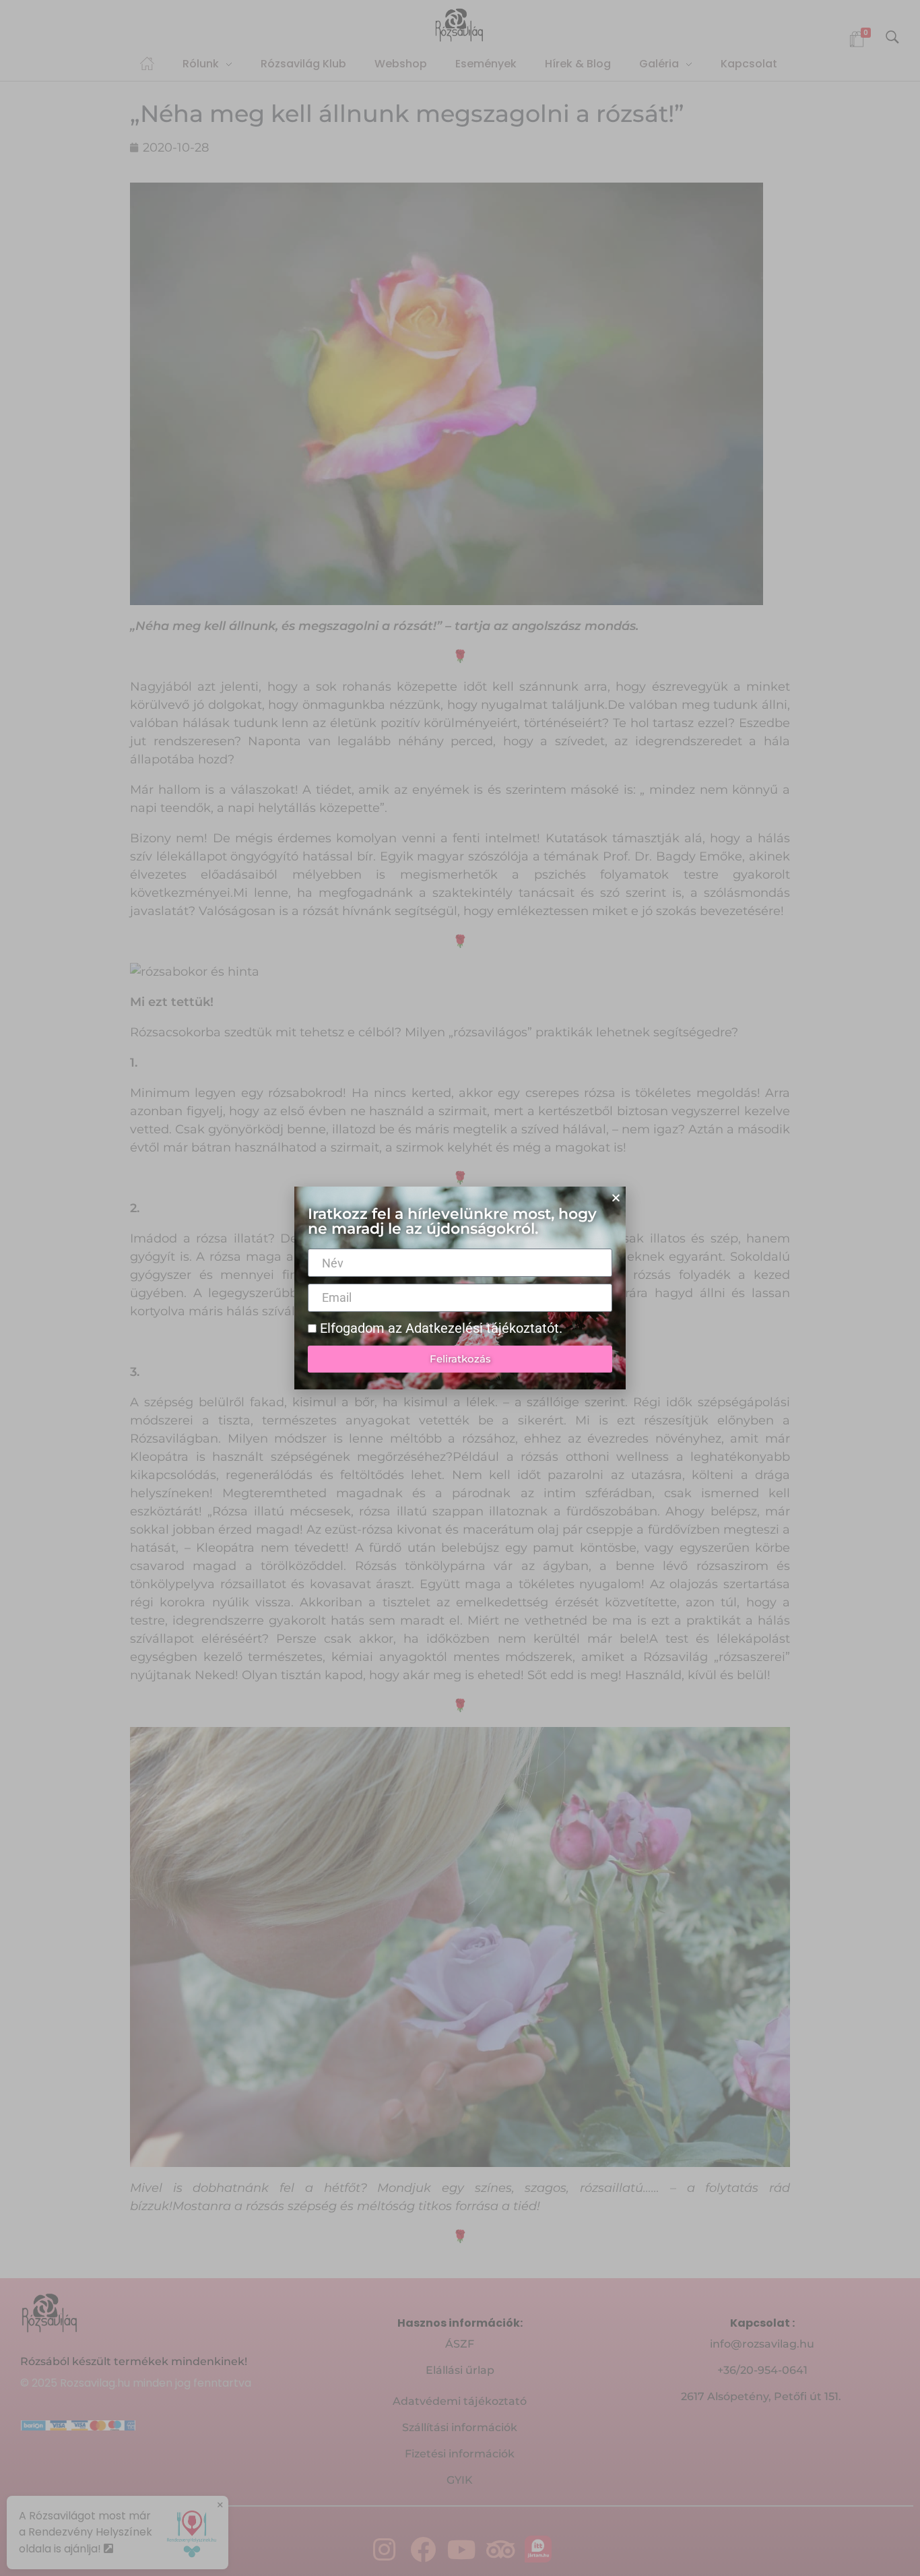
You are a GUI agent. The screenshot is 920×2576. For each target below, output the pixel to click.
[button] (616, 1198)
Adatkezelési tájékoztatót (482, 1328)
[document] (460, 1288)
